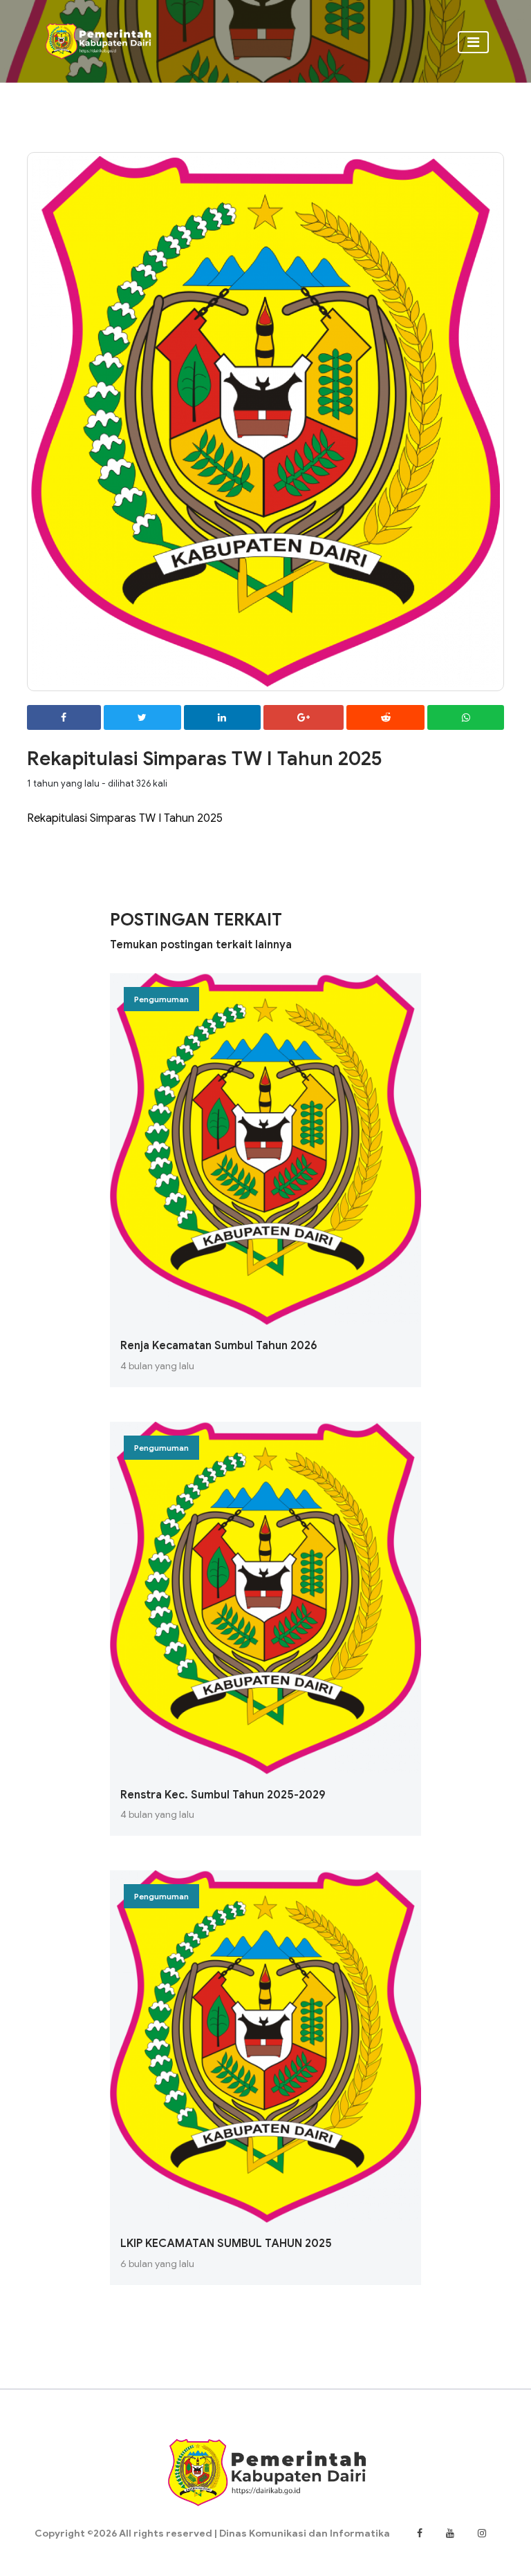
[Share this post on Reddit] (385, 718)
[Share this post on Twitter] (142, 718)
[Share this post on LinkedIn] (222, 718)
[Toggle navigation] (473, 42)
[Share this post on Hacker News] (466, 718)
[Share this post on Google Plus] (304, 718)
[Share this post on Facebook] (64, 718)
